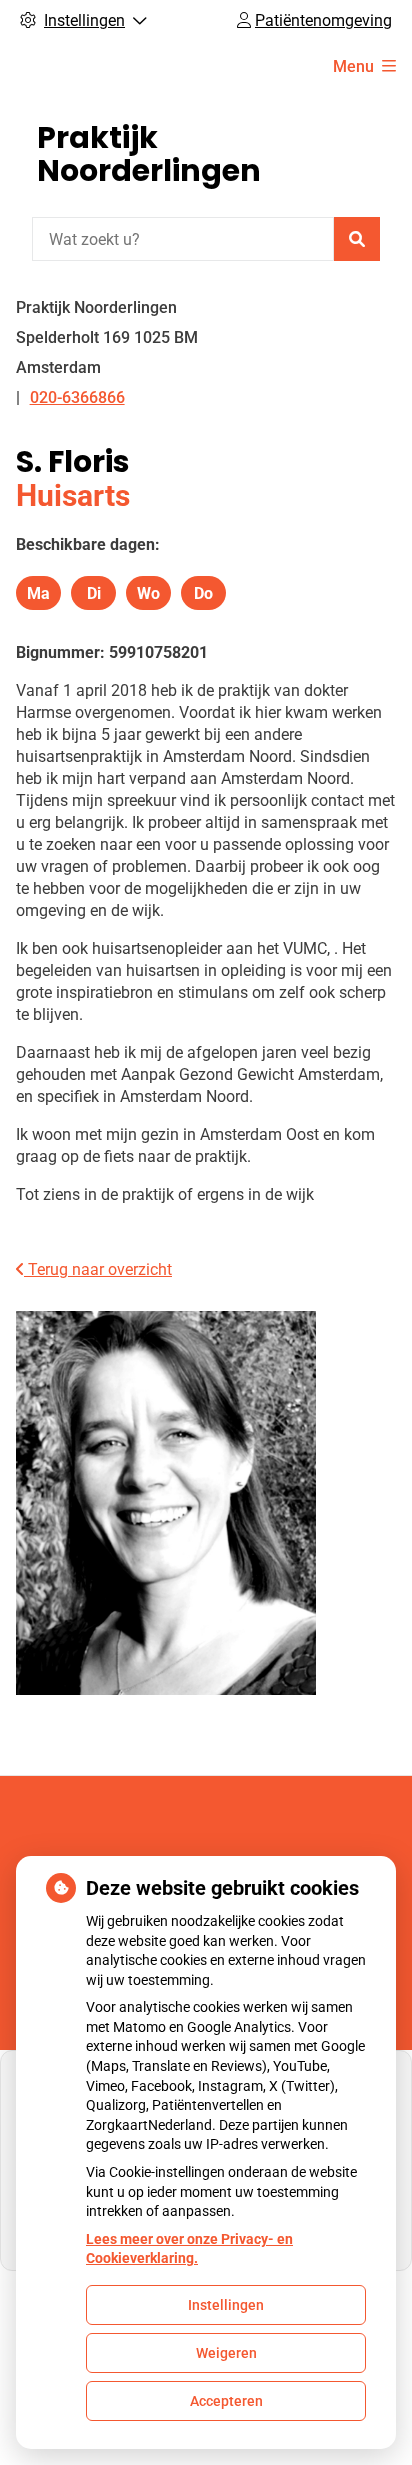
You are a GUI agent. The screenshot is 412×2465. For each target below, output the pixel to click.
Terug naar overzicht (98, 1269)
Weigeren (226, 2353)
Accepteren (226, 2401)
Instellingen (226, 2305)
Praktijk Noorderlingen (149, 154)
